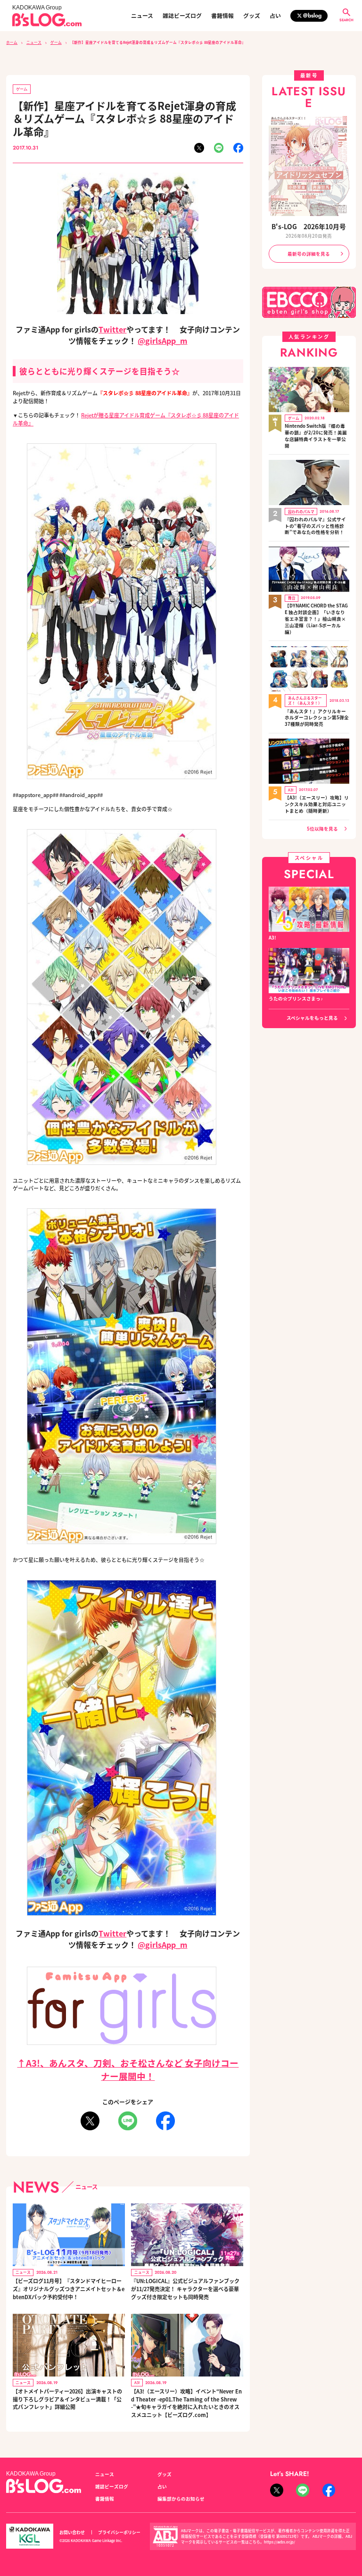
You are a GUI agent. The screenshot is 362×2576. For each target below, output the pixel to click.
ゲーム (56, 42)
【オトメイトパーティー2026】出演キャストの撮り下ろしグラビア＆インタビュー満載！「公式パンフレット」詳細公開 (67, 2399)
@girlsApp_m (162, 341)
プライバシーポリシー (119, 2532)
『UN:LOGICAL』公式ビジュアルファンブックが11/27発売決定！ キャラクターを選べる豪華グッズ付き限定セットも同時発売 (185, 2289)
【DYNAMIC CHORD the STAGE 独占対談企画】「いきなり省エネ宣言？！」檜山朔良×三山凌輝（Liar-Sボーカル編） (316, 619)
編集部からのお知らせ (181, 2499)
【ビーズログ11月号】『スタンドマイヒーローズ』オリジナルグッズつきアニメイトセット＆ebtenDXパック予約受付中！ (69, 2289)
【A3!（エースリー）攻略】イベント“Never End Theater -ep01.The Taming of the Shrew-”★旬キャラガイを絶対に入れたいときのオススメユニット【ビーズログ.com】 (186, 2403)
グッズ (252, 16)
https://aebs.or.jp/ (280, 2542)
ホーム (12, 42)
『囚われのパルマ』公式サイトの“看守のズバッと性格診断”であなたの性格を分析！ (315, 526)
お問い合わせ (72, 2532)
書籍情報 (222, 16)
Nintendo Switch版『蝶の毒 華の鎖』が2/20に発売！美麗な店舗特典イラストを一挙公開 (316, 436)
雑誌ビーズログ (182, 16)
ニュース (142, 16)
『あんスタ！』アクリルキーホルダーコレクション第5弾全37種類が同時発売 (317, 718)
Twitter (112, 329)
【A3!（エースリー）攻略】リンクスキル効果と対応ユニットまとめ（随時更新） (317, 804)
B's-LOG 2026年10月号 (309, 226)
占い (275, 16)
